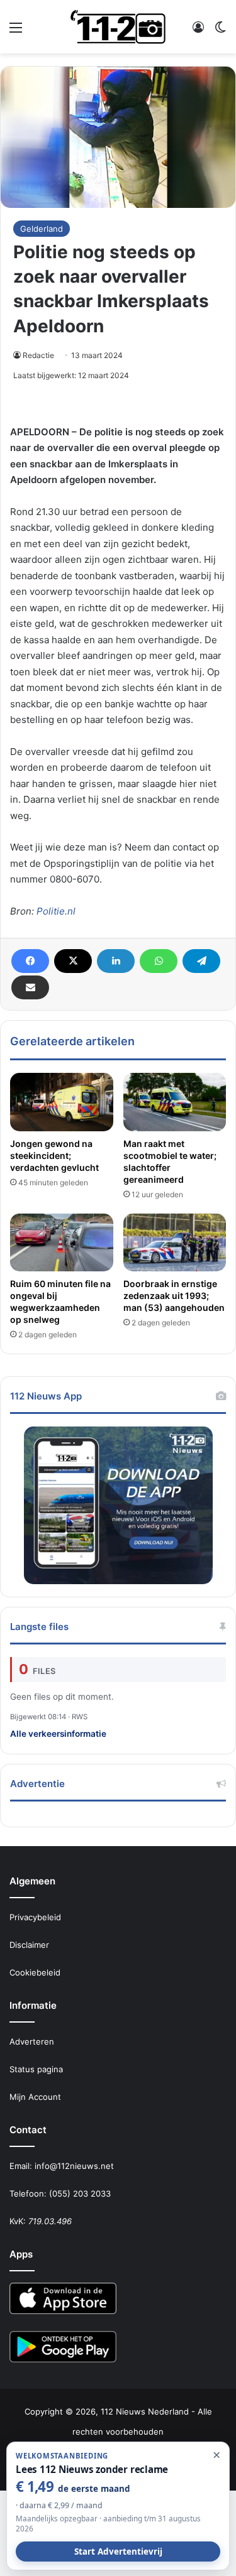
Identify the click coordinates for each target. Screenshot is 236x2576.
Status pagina (36, 2069)
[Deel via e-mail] (30, 987)
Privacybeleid (35, 1917)
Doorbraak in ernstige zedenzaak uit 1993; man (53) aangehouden (174, 1296)
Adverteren (32, 2041)
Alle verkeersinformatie (58, 1734)
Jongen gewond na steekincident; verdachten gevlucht (54, 1155)
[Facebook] (30, 961)
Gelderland (42, 229)
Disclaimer (29, 1945)
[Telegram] (201, 961)
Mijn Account (35, 2097)
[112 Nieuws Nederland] (118, 27)
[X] (73, 961)
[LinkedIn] (116, 961)
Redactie (38, 355)
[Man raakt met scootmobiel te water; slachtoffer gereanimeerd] (175, 1102)
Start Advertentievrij (118, 2552)
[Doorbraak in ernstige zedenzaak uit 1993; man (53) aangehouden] (175, 1242)
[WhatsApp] (159, 961)
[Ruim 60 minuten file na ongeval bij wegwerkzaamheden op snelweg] (62, 1242)
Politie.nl (56, 911)
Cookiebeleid (35, 1972)
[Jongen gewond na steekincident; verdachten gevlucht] (62, 1102)
